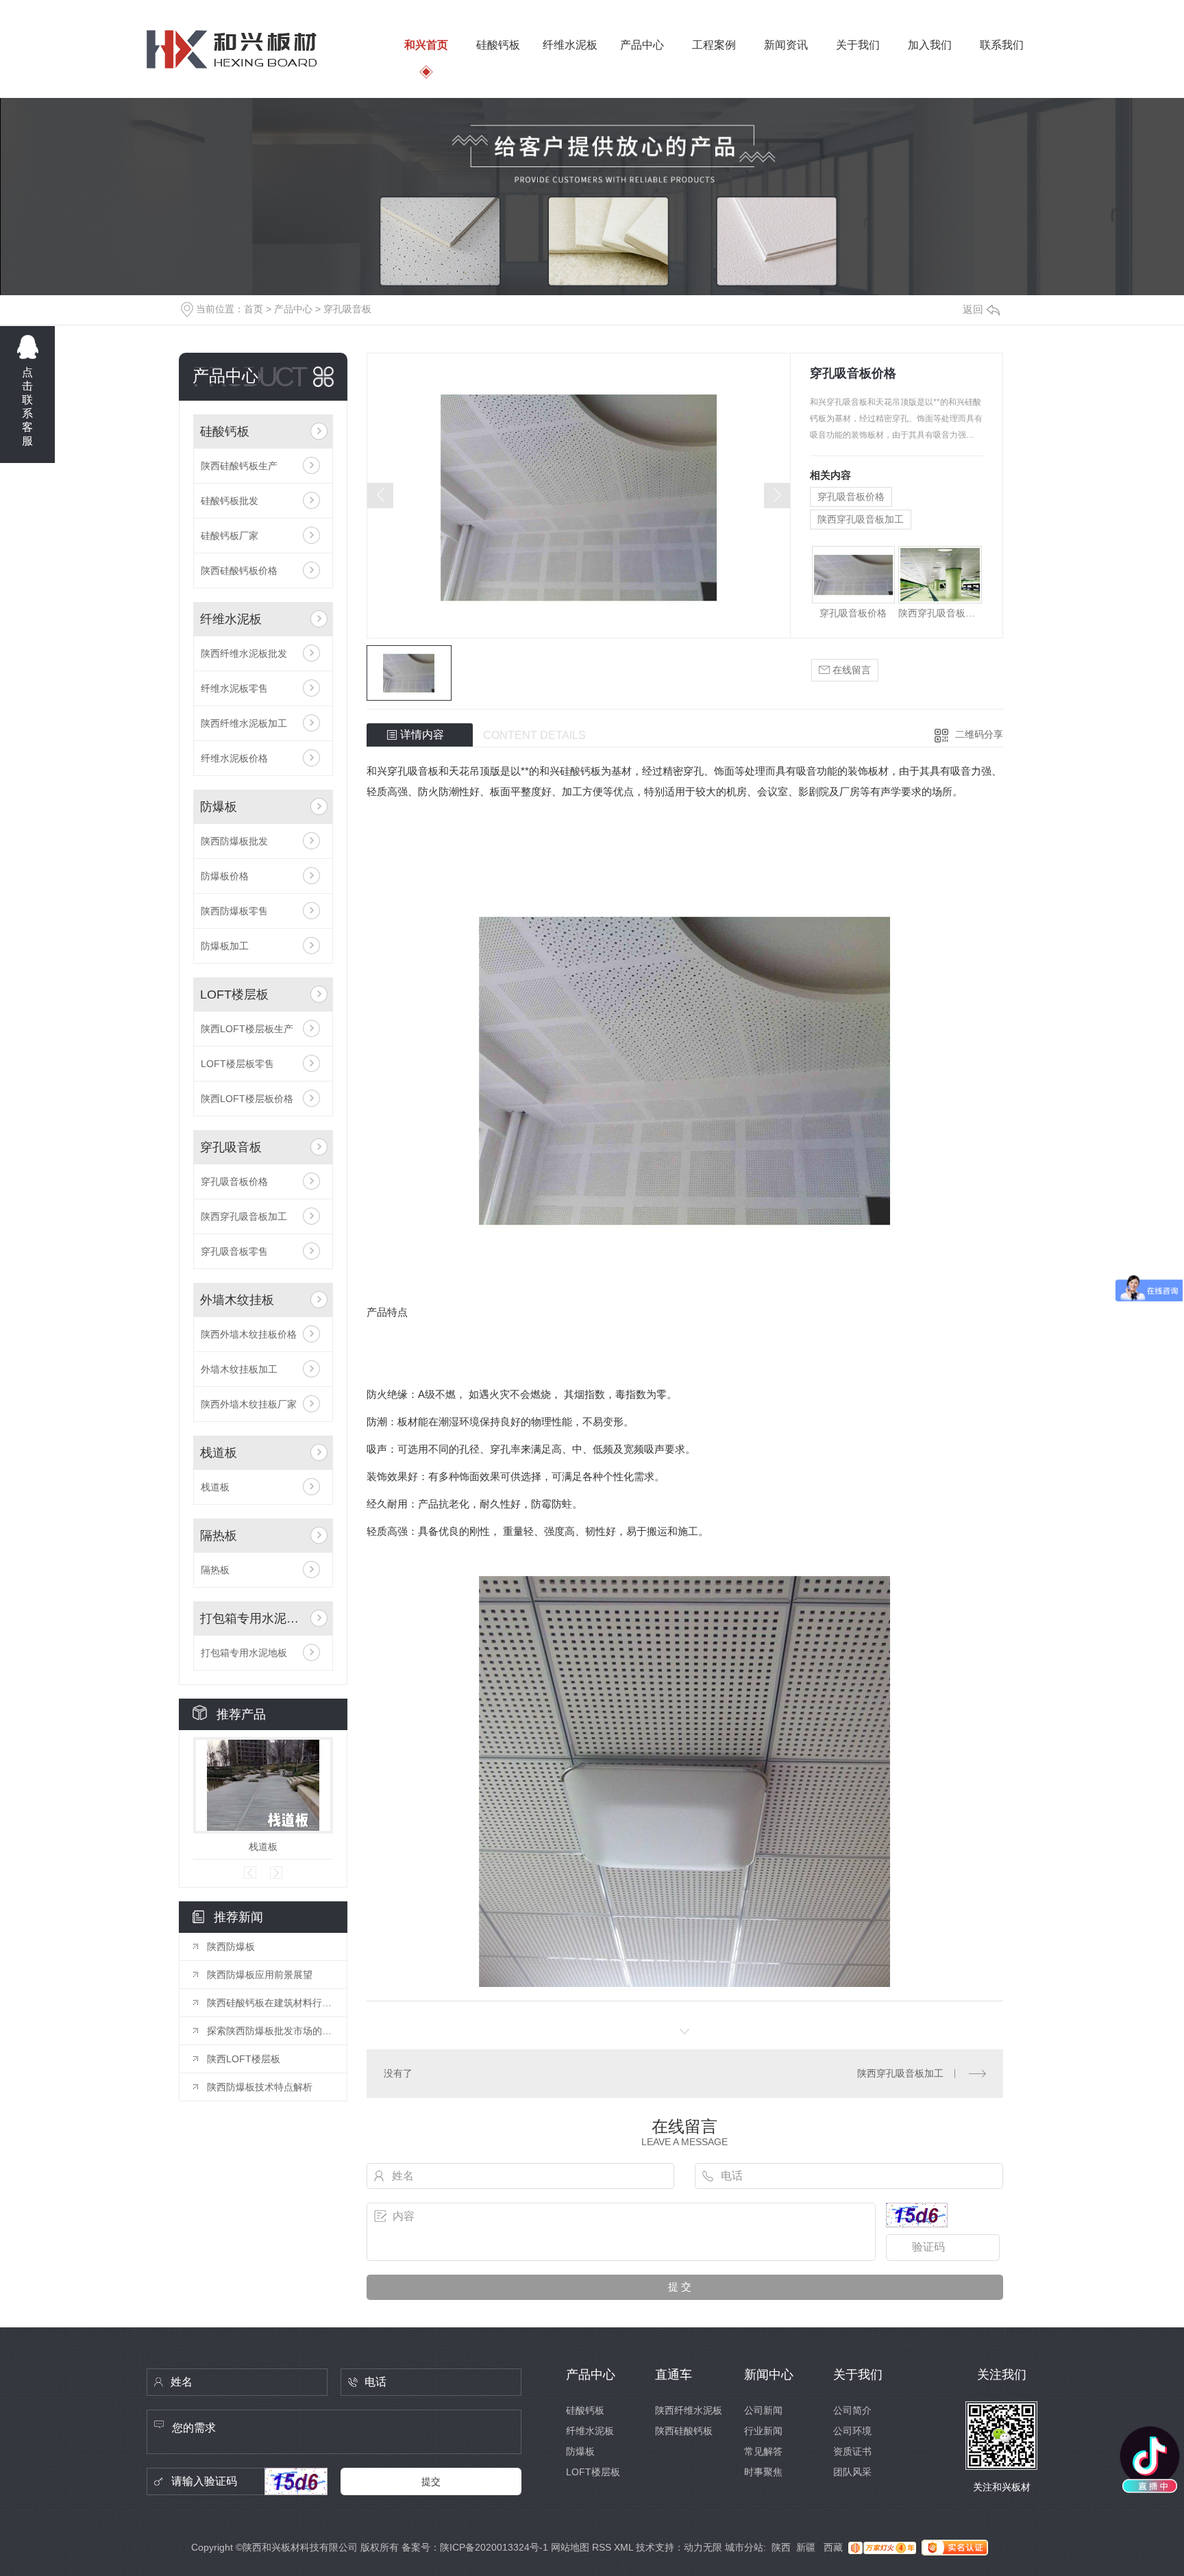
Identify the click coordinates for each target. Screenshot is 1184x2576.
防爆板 (219, 807)
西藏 (833, 2547)
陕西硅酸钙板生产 (239, 466)
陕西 (781, 2547)
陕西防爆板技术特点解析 (260, 2087)
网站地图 (570, 2547)
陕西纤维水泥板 (689, 2410)
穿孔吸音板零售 (234, 1251)
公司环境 (852, 2431)
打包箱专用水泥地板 (252, 1618)
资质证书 (852, 2451)
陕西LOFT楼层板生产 (247, 1029)
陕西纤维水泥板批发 (244, 653)
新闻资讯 (786, 45)
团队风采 (852, 2472)
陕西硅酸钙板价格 (239, 571)
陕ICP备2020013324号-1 (494, 2547)
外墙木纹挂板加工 (239, 1369)
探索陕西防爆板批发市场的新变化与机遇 (270, 2031)
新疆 (807, 2547)
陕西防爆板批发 (234, 841)
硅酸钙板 (498, 45)
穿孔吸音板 (347, 309)
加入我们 (930, 45)
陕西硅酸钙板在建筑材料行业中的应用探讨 (270, 2003)
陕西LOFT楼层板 (244, 2059)
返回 (973, 309)
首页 (254, 309)
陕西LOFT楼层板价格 (247, 1099)
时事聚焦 (763, 2472)
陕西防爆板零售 (234, 911)
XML (624, 2547)
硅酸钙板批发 (230, 501)
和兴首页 (426, 45)
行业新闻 (763, 2431)
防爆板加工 (225, 946)
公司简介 (852, 2410)
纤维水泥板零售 (234, 688)
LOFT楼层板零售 (237, 1064)
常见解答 (763, 2451)
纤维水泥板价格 (234, 758)
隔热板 (219, 1536)
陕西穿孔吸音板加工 (244, 1216)
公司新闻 (763, 2410)
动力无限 (703, 2547)
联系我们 (1002, 45)
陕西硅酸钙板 (684, 2431)
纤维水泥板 (570, 45)
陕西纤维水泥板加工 (244, 723)
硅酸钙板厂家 (230, 536)
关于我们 (858, 45)
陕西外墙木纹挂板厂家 (249, 1404)
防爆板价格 (225, 876)
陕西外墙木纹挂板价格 (249, 1334)
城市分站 (744, 2547)
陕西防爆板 (231, 1947)
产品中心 (642, 45)
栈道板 (219, 1453)
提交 (431, 2481)
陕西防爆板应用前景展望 (260, 1975)
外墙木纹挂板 (237, 1300)
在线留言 (850, 670)
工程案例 (714, 45)
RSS (602, 2547)
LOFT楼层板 (234, 995)
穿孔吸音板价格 (234, 1181)
